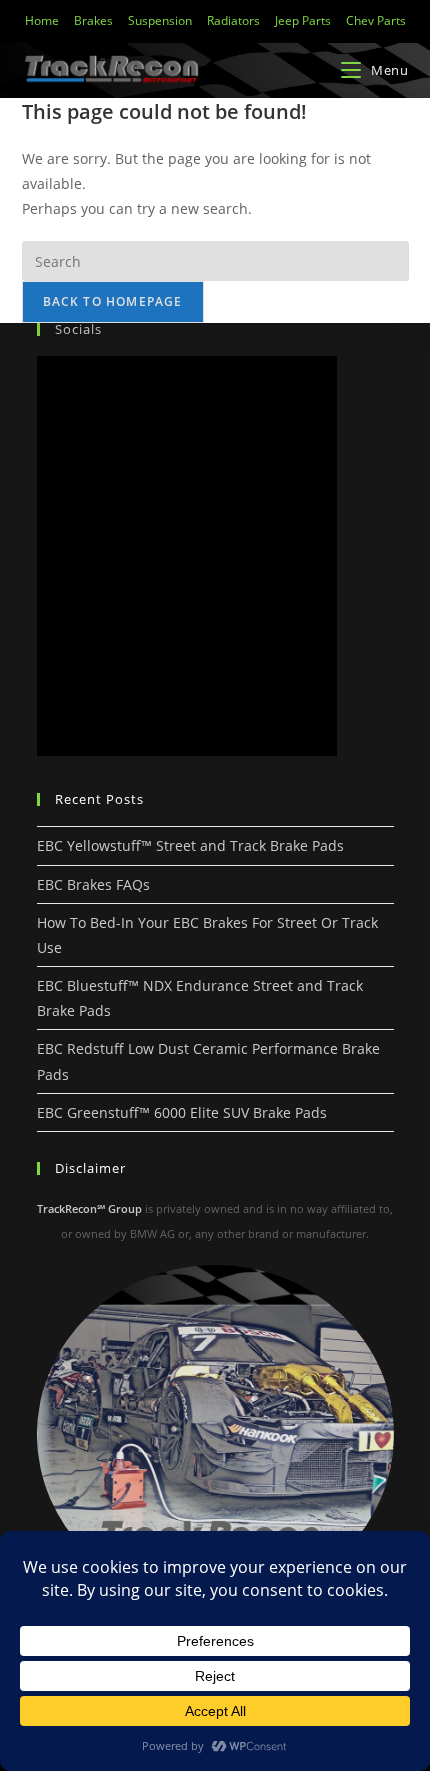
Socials (78, 329)
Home (42, 20)
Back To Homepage (113, 301)
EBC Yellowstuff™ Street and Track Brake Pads (190, 845)
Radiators (233, 20)
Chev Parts (376, 20)
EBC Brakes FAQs (93, 884)
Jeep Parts (303, 20)
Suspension (160, 20)
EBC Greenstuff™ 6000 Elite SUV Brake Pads (182, 1112)
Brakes (93, 20)
